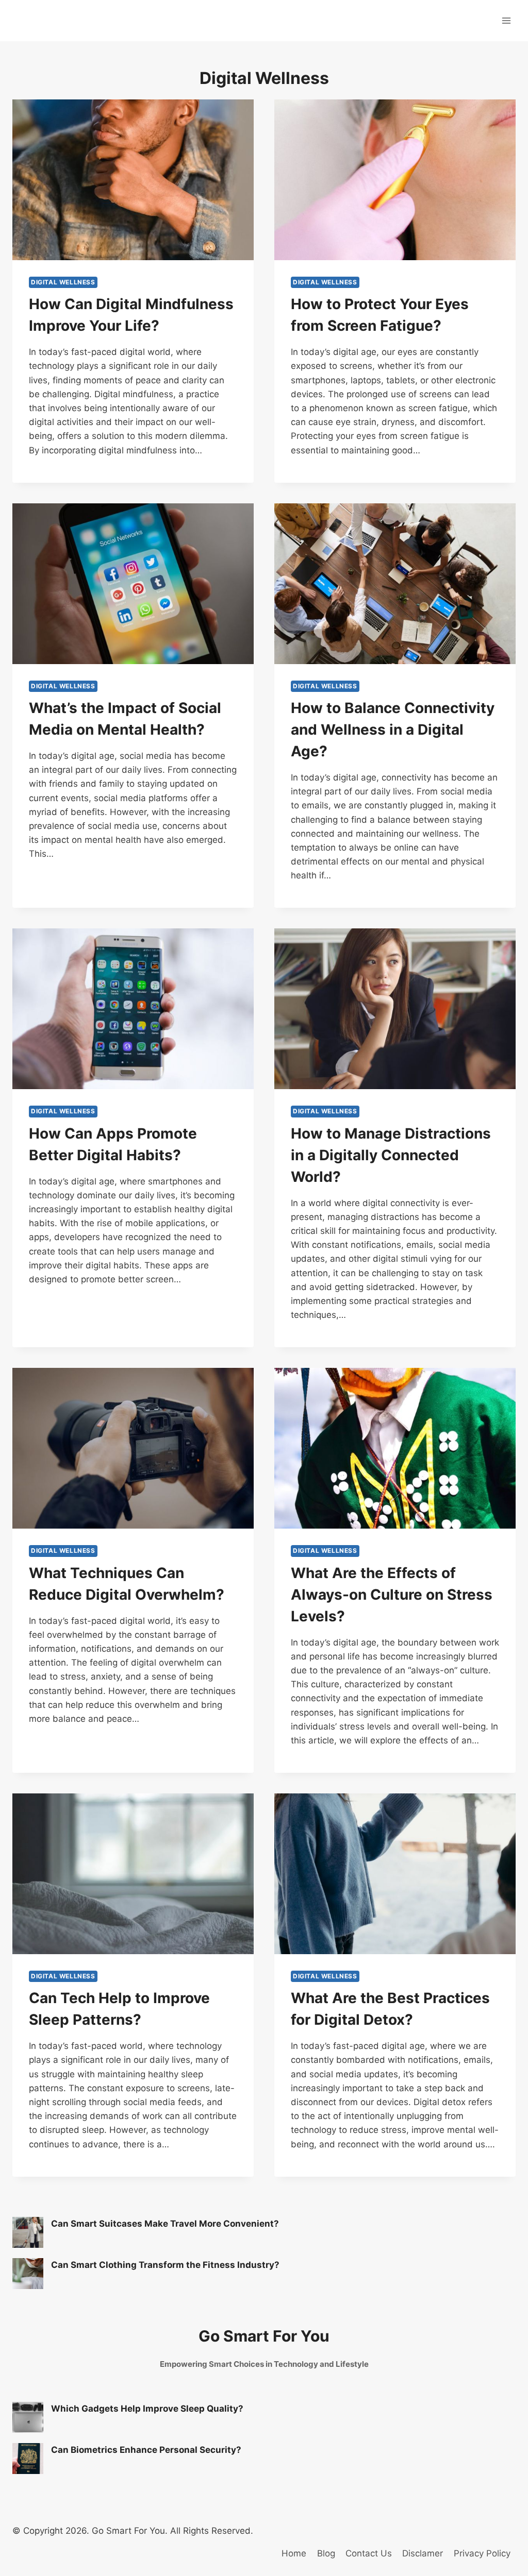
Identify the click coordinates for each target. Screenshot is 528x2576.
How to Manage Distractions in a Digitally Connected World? (391, 1155)
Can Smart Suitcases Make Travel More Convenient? (165, 2224)
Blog (326, 2553)
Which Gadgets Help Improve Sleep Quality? (147, 2409)
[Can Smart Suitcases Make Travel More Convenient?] (28, 2232)
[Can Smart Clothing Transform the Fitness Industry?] (28, 2274)
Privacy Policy (482, 2553)
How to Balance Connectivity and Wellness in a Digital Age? (393, 730)
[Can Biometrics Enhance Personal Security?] (28, 2459)
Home (294, 2553)
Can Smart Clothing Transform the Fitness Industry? (165, 2265)
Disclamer (423, 2553)
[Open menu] (506, 20)
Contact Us (369, 2553)
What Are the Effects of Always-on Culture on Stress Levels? (392, 1595)
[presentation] (133, 180)
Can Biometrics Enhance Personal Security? (146, 2450)
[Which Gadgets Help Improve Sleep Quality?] (28, 2417)
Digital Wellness (63, 282)
